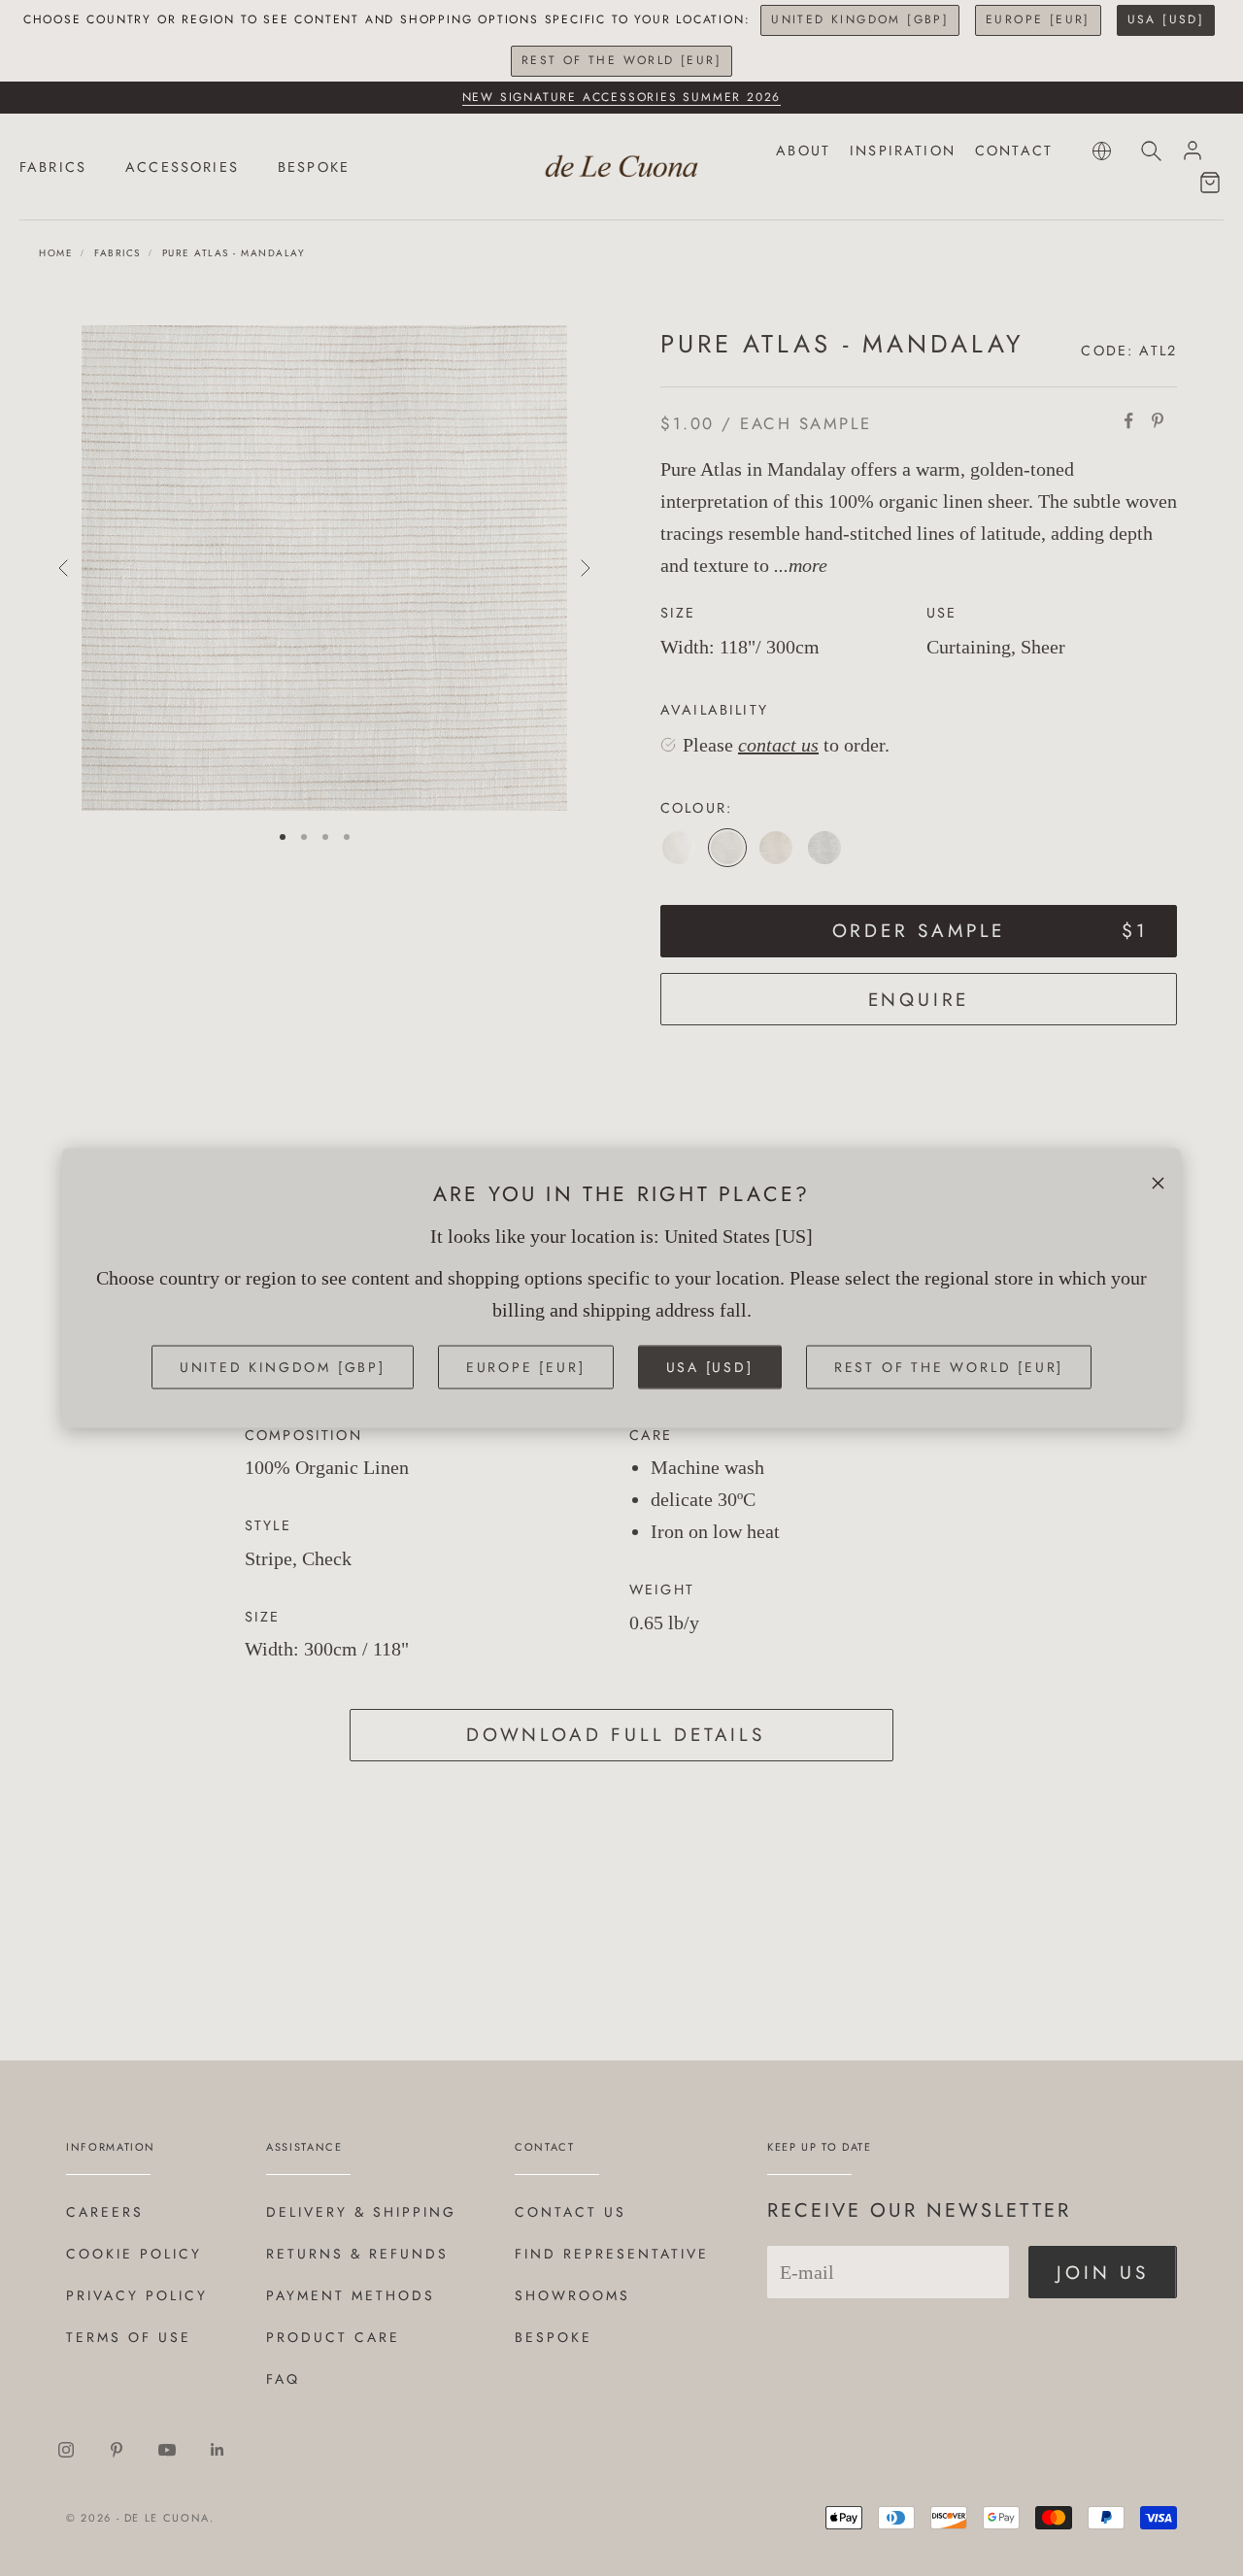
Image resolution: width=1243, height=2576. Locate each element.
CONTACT (1014, 151)
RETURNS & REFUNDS (357, 2254)
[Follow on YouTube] (167, 2450)
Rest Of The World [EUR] (621, 60)
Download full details (616, 1735)
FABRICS (53, 167)
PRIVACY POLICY (137, 2295)
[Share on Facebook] (1128, 420)
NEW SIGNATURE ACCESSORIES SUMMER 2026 (622, 97)
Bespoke (554, 2337)
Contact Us (571, 2212)
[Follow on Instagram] (66, 2450)
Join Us (1103, 2273)
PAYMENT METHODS (351, 2295)
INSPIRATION (903, 151)
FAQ (283, 2379)
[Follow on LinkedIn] (218, 2450)
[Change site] (1102, 151)
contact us (778, 745)
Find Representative (612, 2254)
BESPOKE (314, 167)
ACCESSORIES (182, 167)
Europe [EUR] (1038, 19)
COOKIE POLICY (134, 2254)
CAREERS (105, 2212)
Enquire (919, 1000)
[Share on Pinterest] (1158, 420)
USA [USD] (1166, 19)
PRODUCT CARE (333, 2337)
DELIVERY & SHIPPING (361, 2212)
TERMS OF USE (129, 2337)
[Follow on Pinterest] (117, 2450)
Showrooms (572, 2295)
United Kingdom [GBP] (860, 19)
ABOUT (803, 151)
